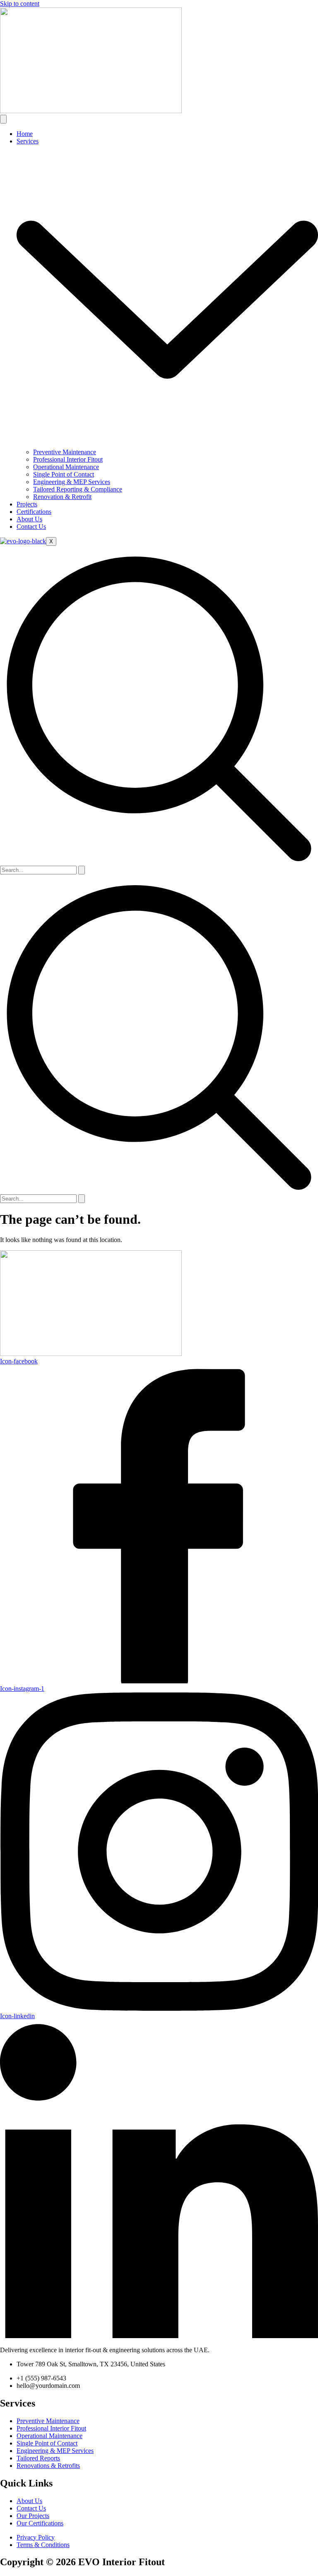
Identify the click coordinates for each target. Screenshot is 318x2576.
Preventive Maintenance (65, 452)
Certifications (34, 512)
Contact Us (31, 527)
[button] (159, 862)
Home (25, 134)
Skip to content (20, 4)
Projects (27, 504)
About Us (29, 519)
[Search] (82, 870)
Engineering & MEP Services (72, 482)
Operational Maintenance (66, 467)
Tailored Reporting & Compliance (78, 489)
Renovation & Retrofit (62, 497)
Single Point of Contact (64, 474)
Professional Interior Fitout (68, 459)
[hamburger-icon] (3, 119)
